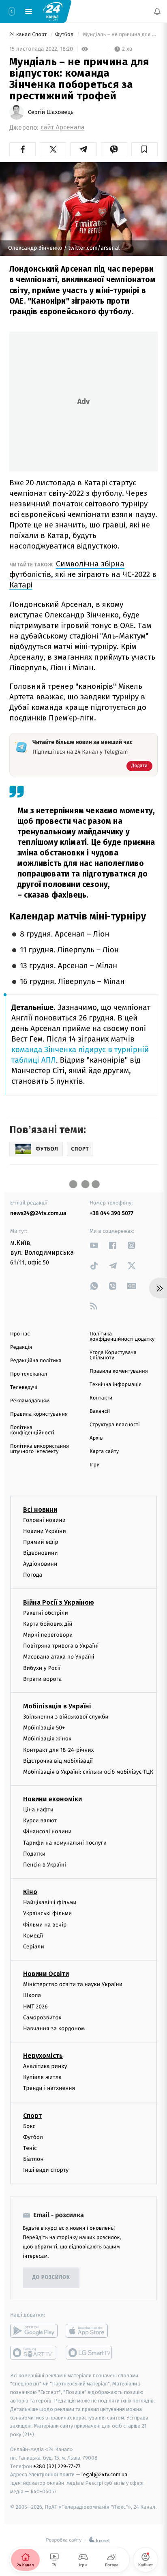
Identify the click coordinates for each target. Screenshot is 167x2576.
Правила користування (39, 1414)
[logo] (53, 11)
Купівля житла (42, 2077)
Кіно (30, 1892)
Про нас (20, 1334)
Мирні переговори (48, 1635)
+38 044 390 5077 (111, 1213)
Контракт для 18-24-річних (58, 1750)
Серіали (34, 1947)
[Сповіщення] (157, 11)
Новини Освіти (46, 1974)
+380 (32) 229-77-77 (57, 2466)
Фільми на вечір (45, 1925)
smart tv (34, 2353)
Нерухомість (43, 2056)
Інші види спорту (46, 2170)
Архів (96, 1438)
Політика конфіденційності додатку (122, 1337)
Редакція (21, 1347)
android (34, 2331)
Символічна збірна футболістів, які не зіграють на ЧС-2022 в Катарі (83, 574)
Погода (33, 1575)
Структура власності (115, 1425)
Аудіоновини (40, 1564)
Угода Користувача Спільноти (113, 1355)
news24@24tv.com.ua (38, 1213)
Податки (34, 1854)
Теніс (30, 2148)
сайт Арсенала (63, 128)
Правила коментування (119, 1371)
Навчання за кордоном (54, 2028)
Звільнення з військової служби (66, 1717)
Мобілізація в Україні (57, 1706)
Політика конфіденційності (32, 1430)
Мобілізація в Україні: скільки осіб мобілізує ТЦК (88, 1772)
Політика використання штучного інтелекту (40, 1449)
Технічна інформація (116, 1385)
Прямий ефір (41, 1542)
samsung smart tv (89, 2353)
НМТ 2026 (35, 2007)
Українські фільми (47, 1914)
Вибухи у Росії (42, 1668)
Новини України (45, 1531)
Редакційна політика (36, 1361)
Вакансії (100, 1411)
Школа (32, 1996)
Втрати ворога (42, 1679)
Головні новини (44, 1520)
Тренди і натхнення (49, 2088)
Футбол (65, 35)
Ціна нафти (38, 1810)
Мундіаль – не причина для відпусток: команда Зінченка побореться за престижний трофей (120, 35)
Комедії (33, 1936)
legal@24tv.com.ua (104, 2475)
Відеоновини (41, 1553)
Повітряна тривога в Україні (61, 1646)
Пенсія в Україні (45, 1865)
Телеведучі (24, 1388)
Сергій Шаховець (51, 112)
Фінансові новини (47, 1832)
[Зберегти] (145, 149)
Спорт (32, 2116)
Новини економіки (52, 1799)
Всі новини (40, 1510)
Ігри (95, 1465)
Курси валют (40, 1821)
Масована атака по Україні (59, 1657)
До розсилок (51, 2277)
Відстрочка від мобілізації (58, 1761)
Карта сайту (104, 1452)
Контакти (101, 1398)
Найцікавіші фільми (50, 1902)
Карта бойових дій (48, 1624)
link (94, 1245)
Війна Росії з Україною (59, 1602)
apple (89, 2331)
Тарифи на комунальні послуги (65, 1843)
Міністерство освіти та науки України (73, 1984)
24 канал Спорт (29, 35)
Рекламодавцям (30, 1401)
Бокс (29, 2126)
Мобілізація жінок (47, 1739)
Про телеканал (29, 1374)
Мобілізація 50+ (44, 1728)
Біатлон (33, 2159)
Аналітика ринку (45, 2066)
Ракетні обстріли (46, 1613)
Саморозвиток (42, 2018)
